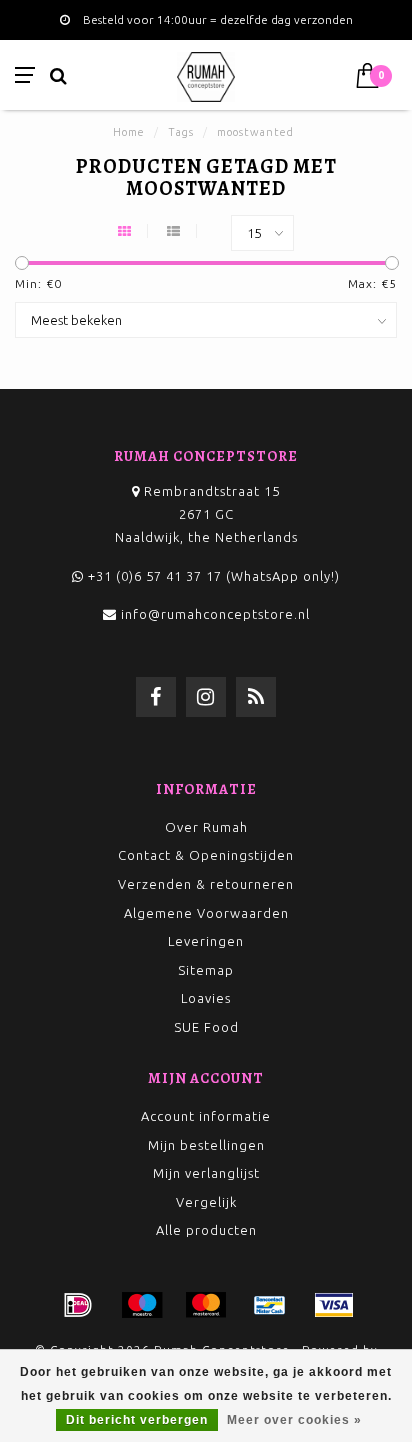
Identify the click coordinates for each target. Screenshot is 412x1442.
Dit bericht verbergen (137, 1420)
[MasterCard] (206, 1305)
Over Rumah (206, 827)
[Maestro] (142, 1305)
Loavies (206, 998)
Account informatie (206, 1116)
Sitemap (206, 970)
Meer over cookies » (294, 1420)
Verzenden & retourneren (206, 884)
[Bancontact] (270, 1305)
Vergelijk (206, 1202)
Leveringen (206, 941)
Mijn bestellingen (206, 1145)
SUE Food (206, 1027)
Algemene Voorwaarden (206, 913)
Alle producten (206, 1230)
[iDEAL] (78, 1305)
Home (129, 132)
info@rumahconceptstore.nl (215, 614)
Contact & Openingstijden (206, 855)
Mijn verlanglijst (206, 1173)
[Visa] (334, 1305)
